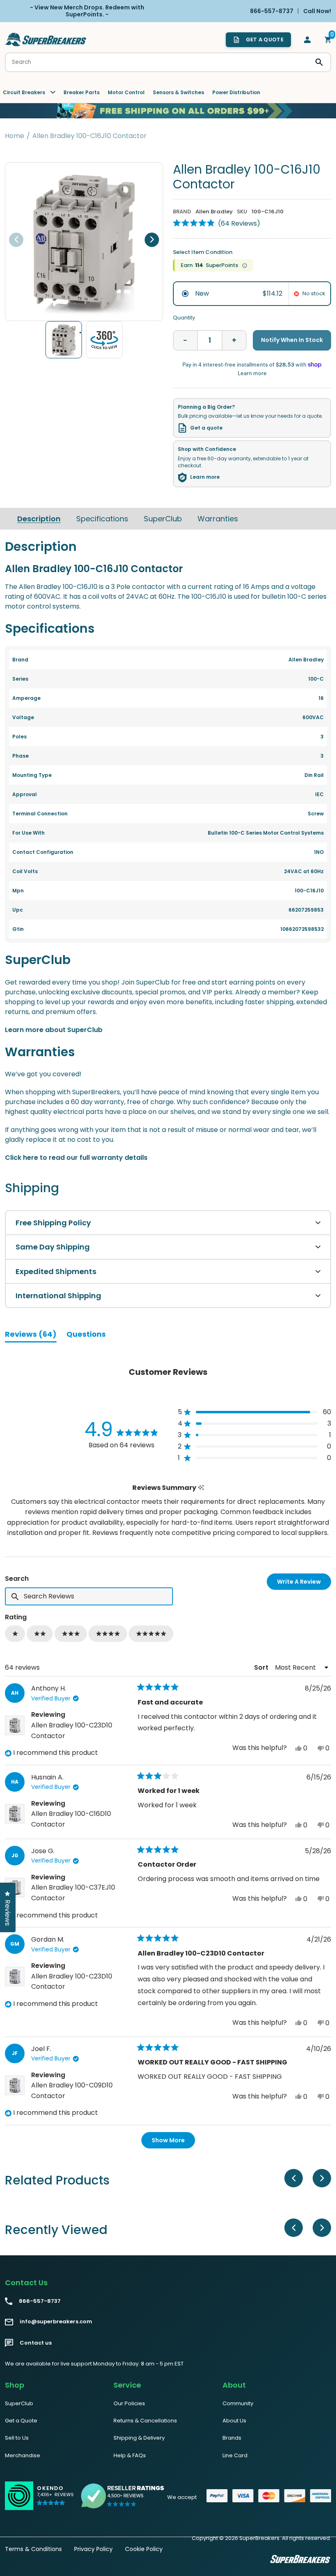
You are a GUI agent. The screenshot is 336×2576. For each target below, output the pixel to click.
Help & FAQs (130, 2455)
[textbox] (89, 1596)
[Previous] (16, 240)
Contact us (36, 2343)
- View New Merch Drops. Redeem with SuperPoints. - (87, 11)
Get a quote (206, 428)
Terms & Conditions (33, 2549)
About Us (234, 2421)
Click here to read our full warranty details (76, 1158)
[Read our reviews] (123, 2496)
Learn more (205, 477)
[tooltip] (201, 1488)
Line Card (235, 2455)
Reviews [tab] (31, 1336)
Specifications (102, 519)
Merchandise (23, 2455)
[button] (217, 223)
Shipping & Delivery (139, 2438)
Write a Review (304, 1583)
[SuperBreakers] (46, 40)
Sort (262, 1667)
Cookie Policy (144, 2549)
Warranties (218, 519)
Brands (232, 2438)
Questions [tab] (86, 1336)
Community (238, 2403)
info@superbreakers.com (56, 2322)
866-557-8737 (40, 2301)
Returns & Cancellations (145, 2421)
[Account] (307, 40)
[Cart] (328, 40)
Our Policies (129, 2403)
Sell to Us (17, 2438)
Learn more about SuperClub (54, 1030)
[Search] (319, 62)
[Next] (152, 240)
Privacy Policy (93, 2549)
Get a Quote (21, 2421)
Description (39, 519)
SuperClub (163, 519)
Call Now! (317, 11)
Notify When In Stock (292, 340)
